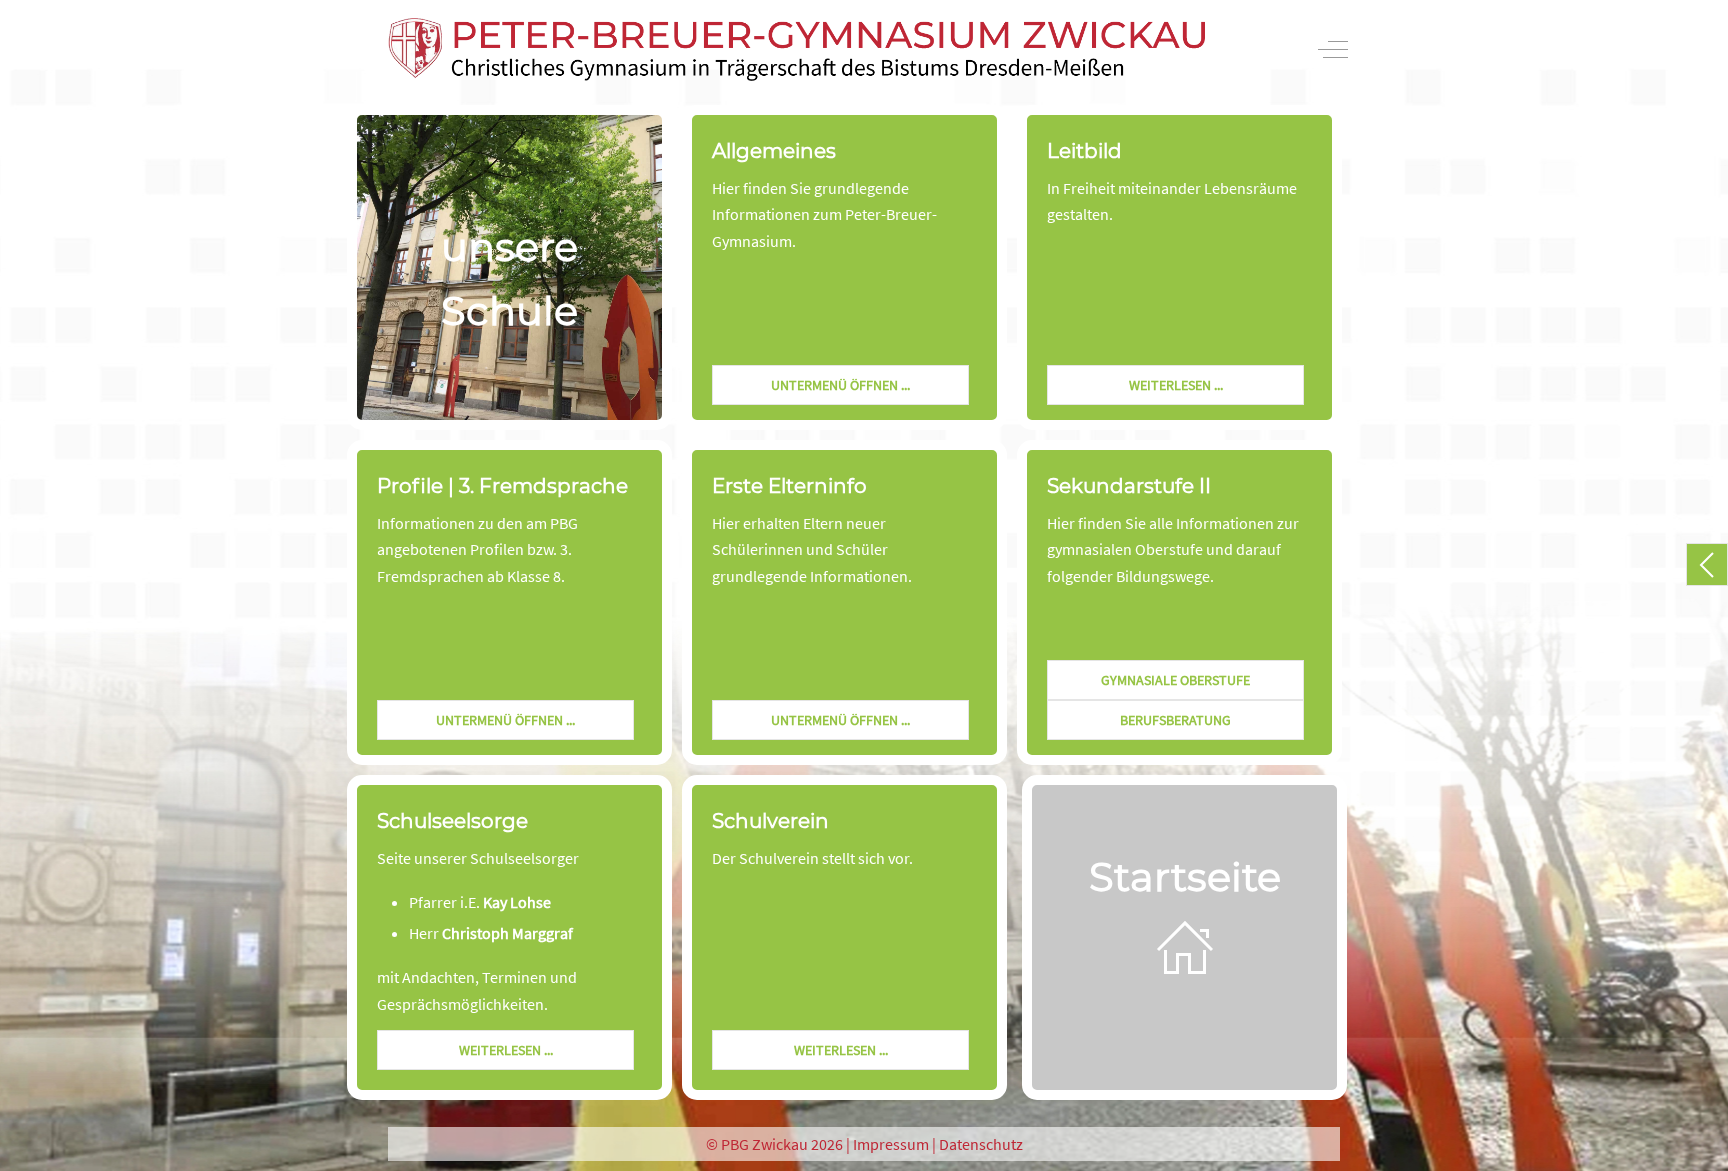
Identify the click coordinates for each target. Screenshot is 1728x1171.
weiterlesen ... (1176, 385)
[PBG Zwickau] (797, 49)
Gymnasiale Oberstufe (1175, 680)
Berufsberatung (1175, 720)
